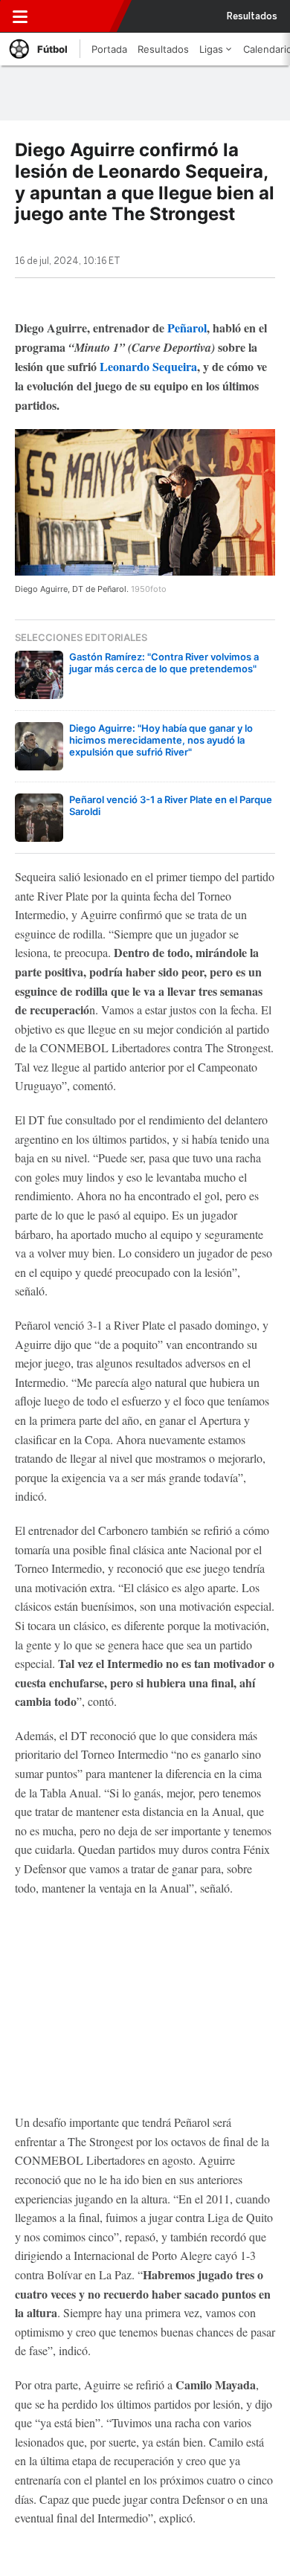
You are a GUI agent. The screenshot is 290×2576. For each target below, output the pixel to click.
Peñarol (187, 328)
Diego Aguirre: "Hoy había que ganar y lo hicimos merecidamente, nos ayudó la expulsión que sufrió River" (161, 740)
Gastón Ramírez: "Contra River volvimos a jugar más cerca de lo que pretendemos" (164, 663)
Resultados (252, 16)
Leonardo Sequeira (148, 366)
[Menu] (20, 16)
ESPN (77, 16)
